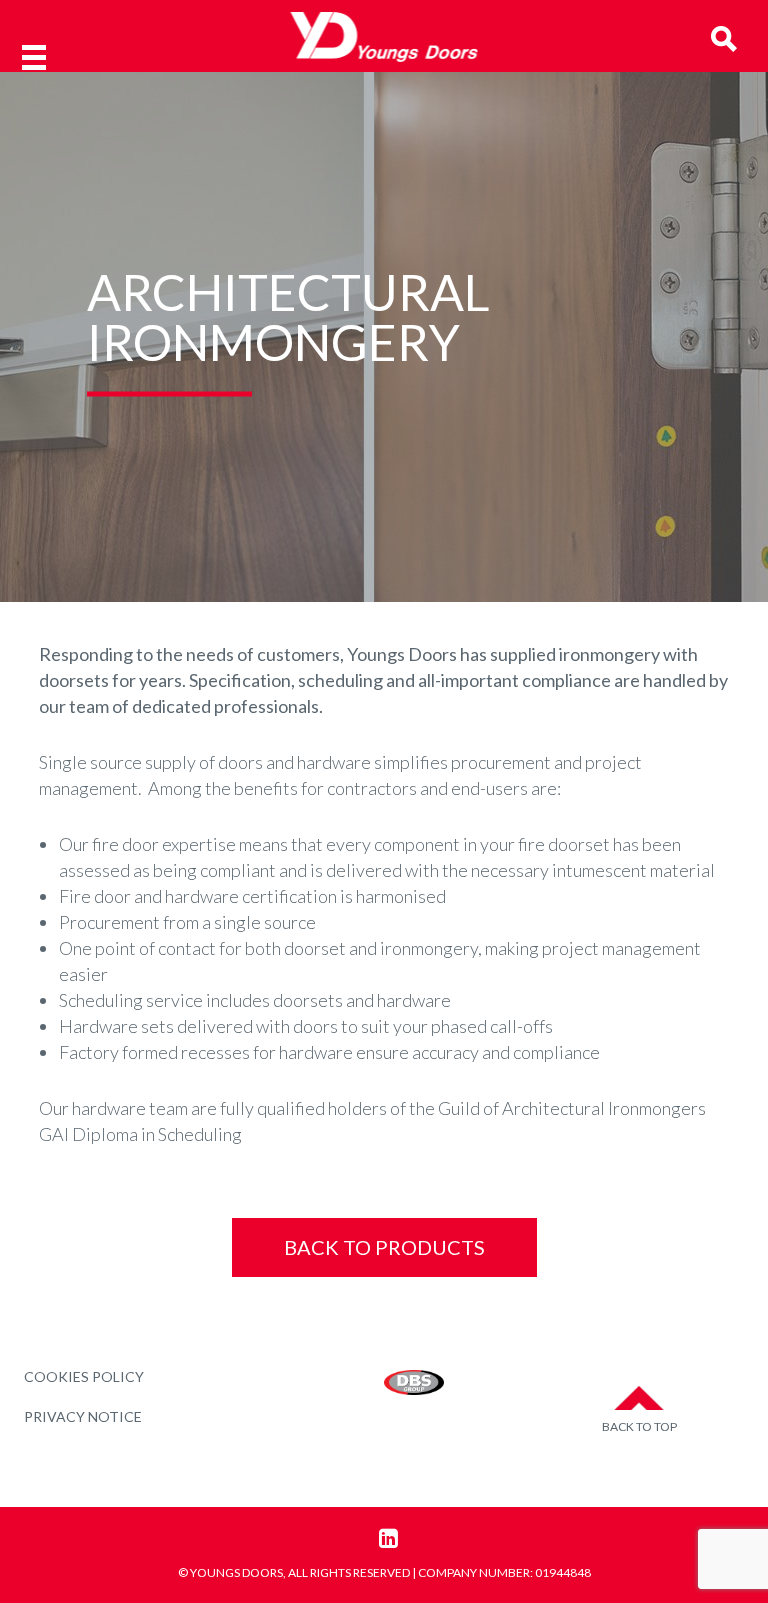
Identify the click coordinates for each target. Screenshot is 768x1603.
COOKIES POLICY (84, 1376)
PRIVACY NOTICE (83, 1416)
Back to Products (384, 1247)
